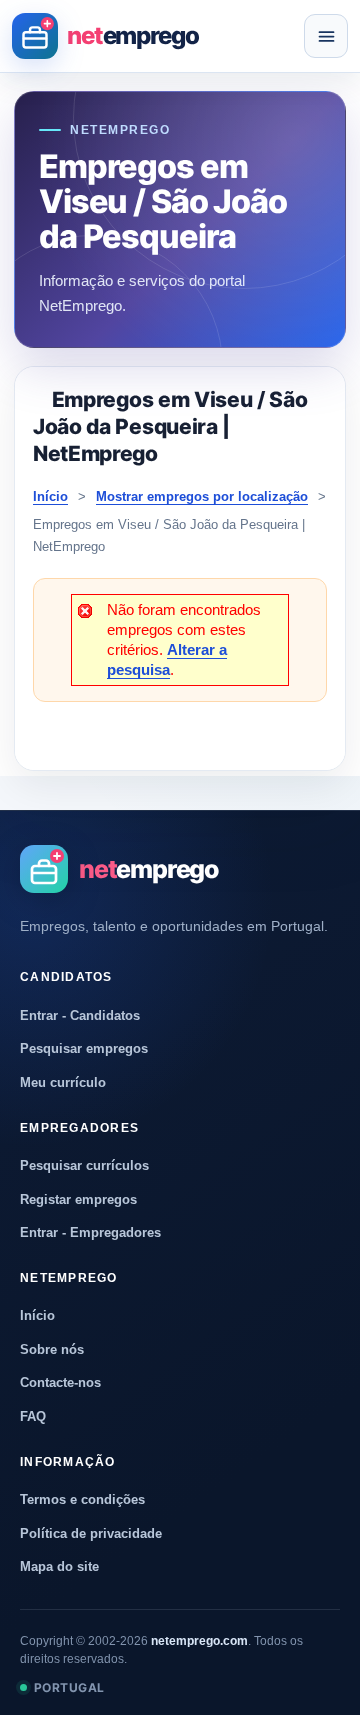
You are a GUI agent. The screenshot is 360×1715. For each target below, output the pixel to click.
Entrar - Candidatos (80, 1015)
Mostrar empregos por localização (202, 496)
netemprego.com (199, 1641)
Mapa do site (59, 1566)
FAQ (33, 1416)
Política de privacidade (91, 1533)
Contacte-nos (60, 1382)
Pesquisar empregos (84, 1048)
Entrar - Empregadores (90, 1232)
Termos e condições (82, 1499)
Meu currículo (63, 1082)
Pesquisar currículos (84, 1165)
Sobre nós (52, 1349)
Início (50, 496)
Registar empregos (78, 1199)
